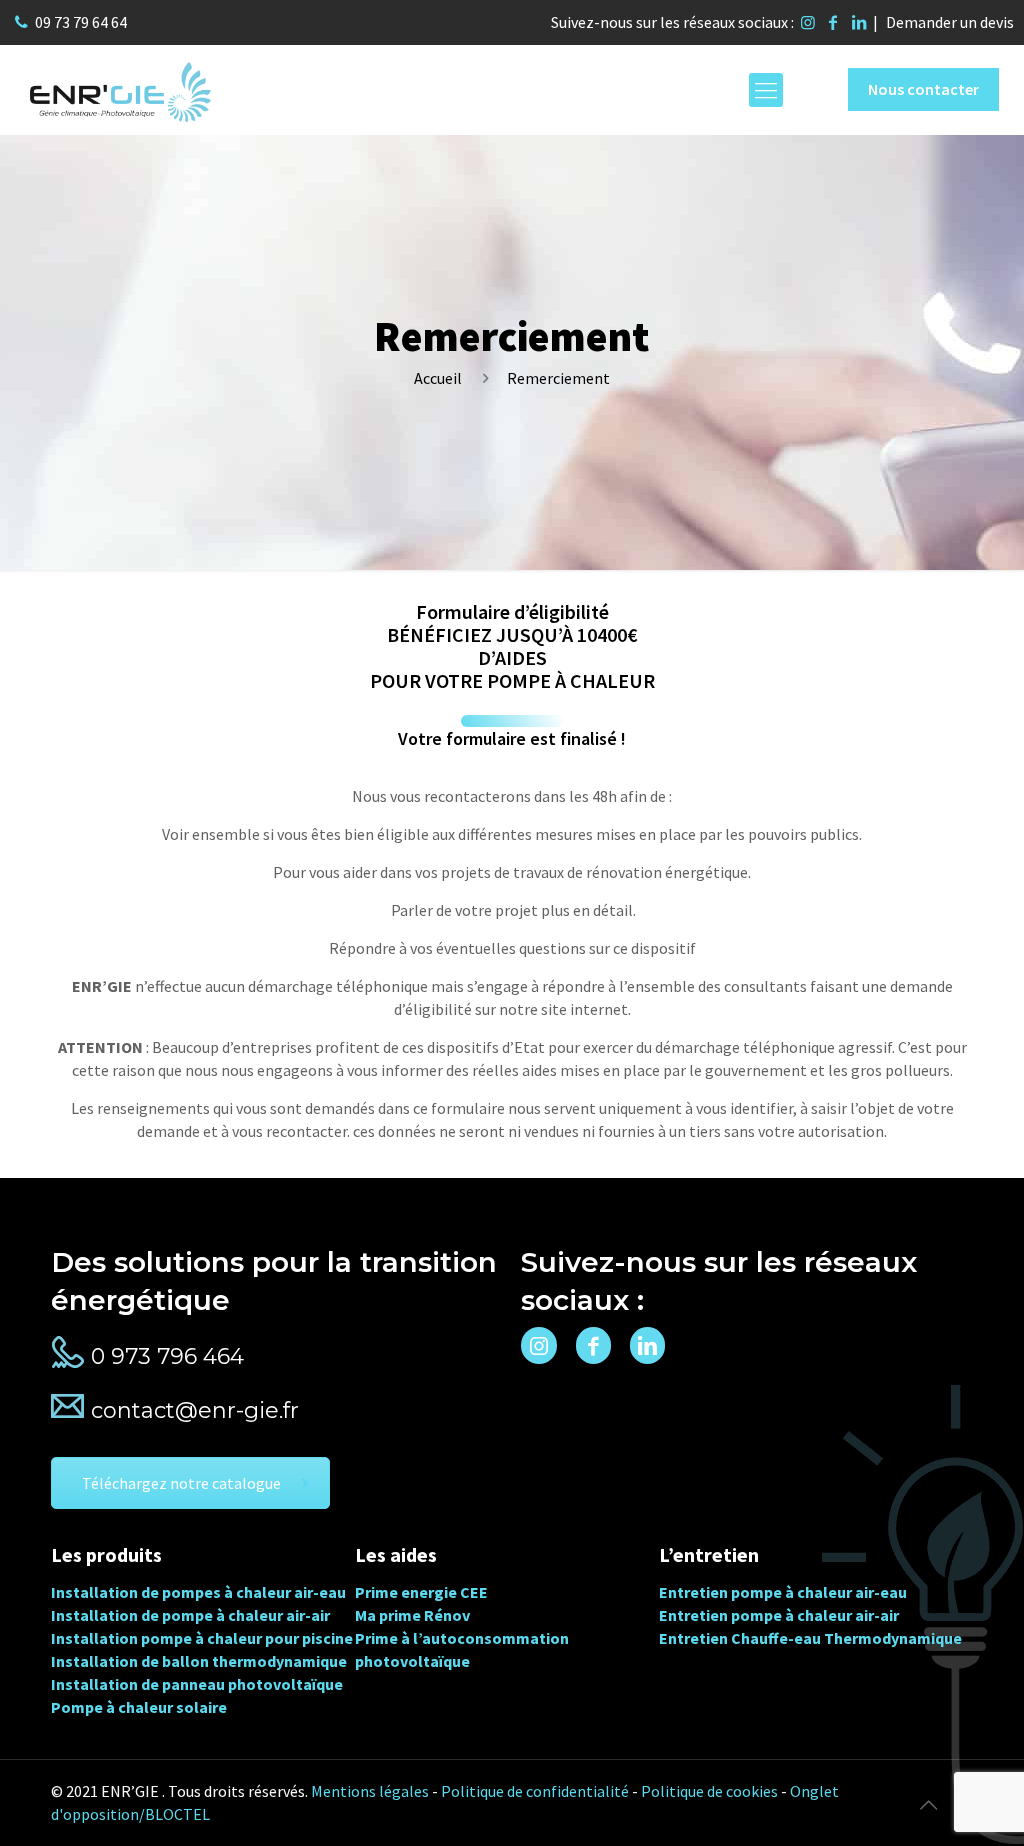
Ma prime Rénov (412, 1615)
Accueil (438, 378)
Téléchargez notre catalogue (181, 1483)
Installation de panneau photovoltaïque (197, 1684)
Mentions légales (370, 1791)
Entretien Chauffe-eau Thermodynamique (810, 1638)
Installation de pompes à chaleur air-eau (198, 1592)
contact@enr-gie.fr (195, 1410)
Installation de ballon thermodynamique (199, 1661)
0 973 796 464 (167, 1356)
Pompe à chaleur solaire (139, 1707)
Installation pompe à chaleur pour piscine (202, 1638)
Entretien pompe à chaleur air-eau (783, 1592)
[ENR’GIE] (120, 90)
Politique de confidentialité (535, 1791)
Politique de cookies (709, 1791)
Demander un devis (950, 22)
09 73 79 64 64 (81, 22)
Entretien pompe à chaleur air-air (779, 1615)
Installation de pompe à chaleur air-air (190, 1615)
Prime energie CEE (421, 1592)
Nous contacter (923, 89)
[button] (40, 1806)
